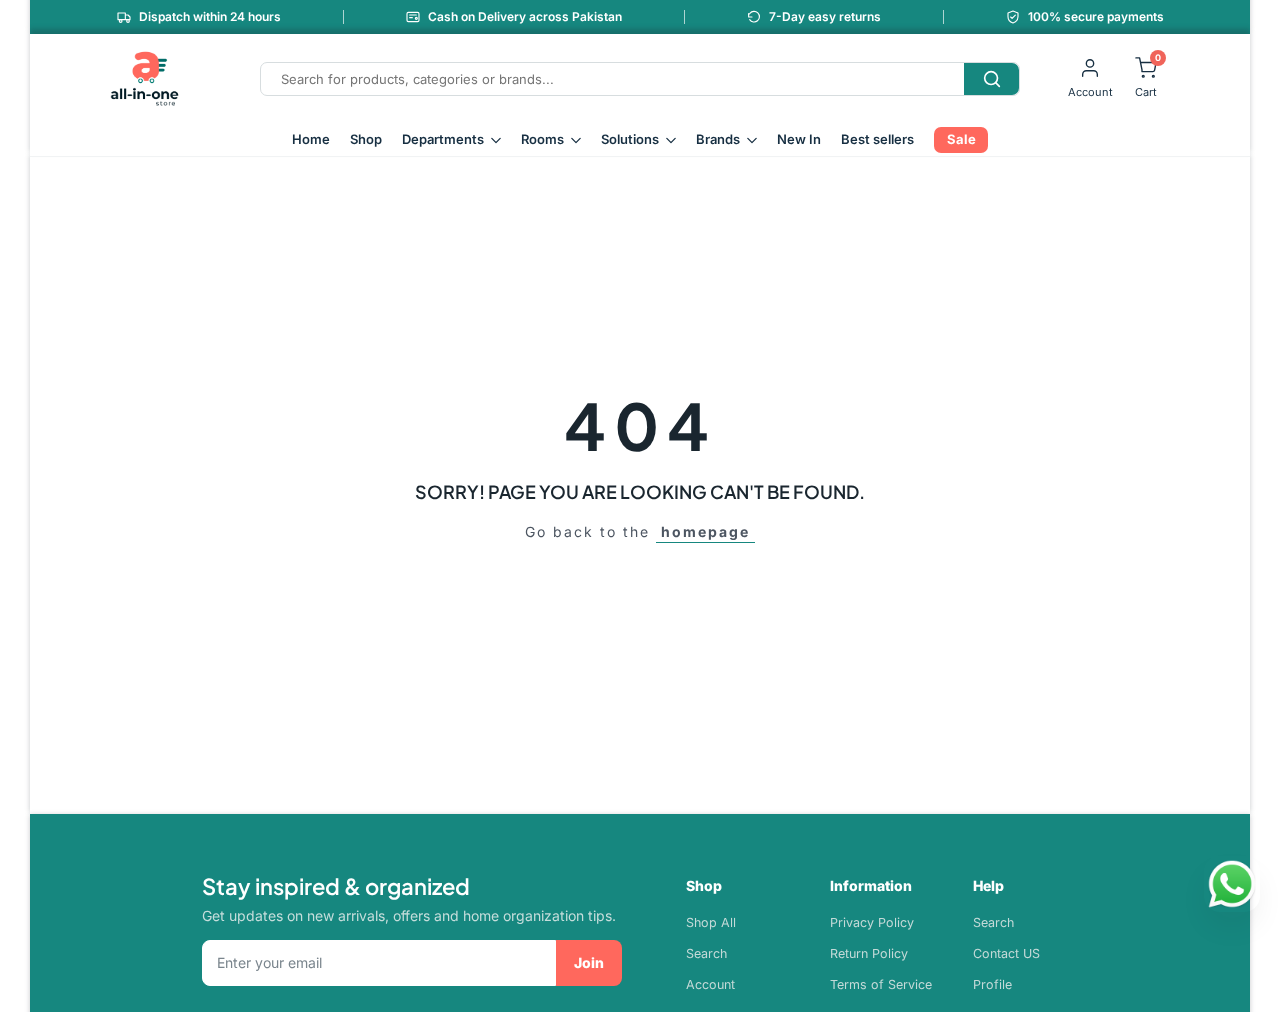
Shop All (711, 922)
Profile (992, 984)
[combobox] (612, 79)
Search (706, 953)
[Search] (991, 79)
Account (710, 984)
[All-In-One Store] (145, 79)
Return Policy (869, 953)
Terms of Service (881, 984)
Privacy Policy (872, 922)
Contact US (1006, 953)
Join (589, 962)
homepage (705, 531)
